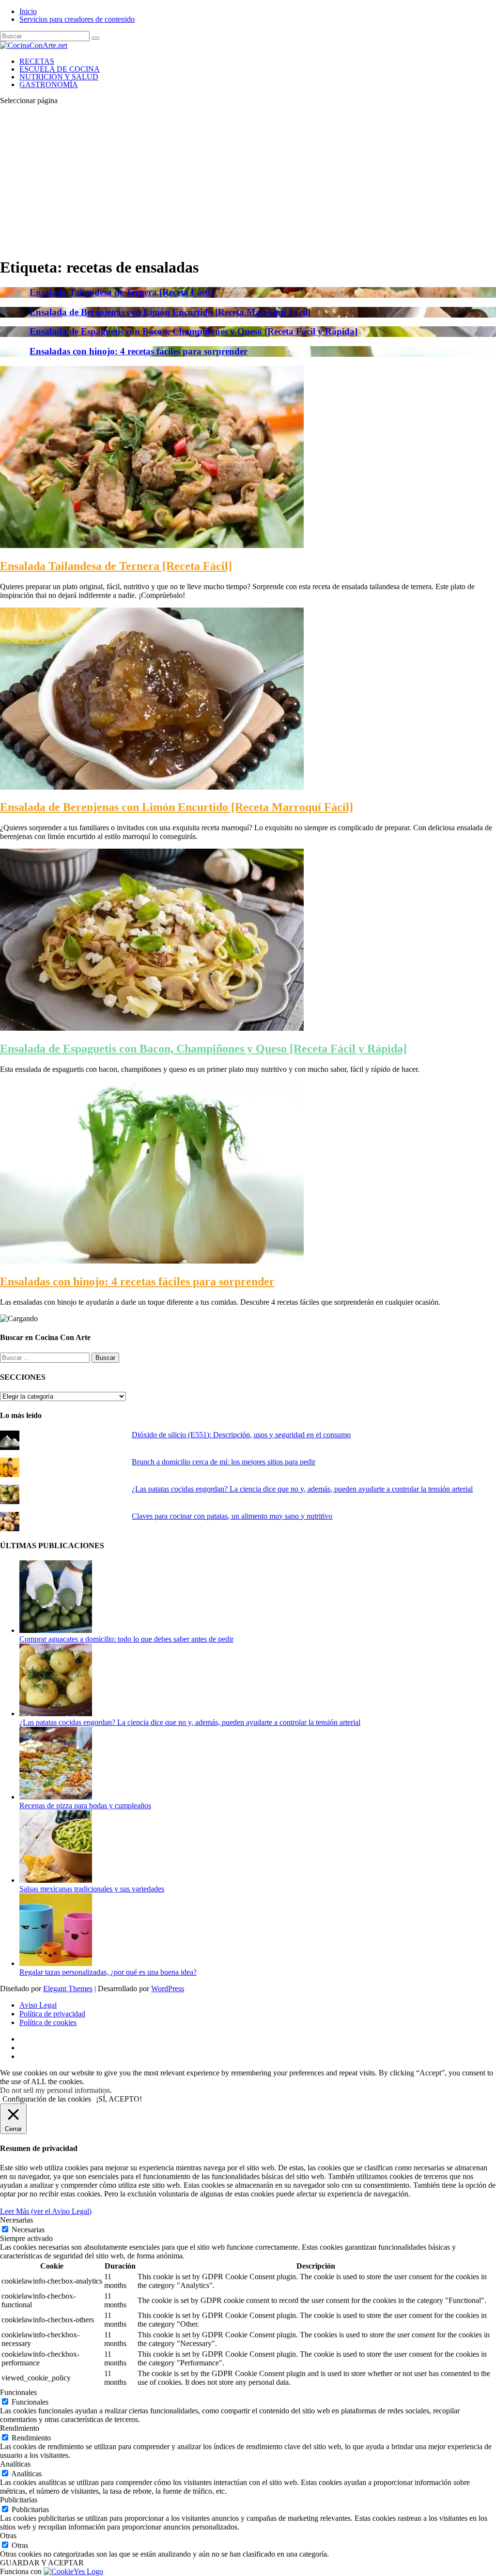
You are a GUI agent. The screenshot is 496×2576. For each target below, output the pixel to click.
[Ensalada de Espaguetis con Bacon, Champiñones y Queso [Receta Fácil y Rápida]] (152, 1028)
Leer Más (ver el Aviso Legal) (46, 2211)
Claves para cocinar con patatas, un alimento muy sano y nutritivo (232, 1516)
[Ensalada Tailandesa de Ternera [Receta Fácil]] (152, 545)
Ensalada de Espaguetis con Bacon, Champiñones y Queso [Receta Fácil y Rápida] (194, 331)
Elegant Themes (68, 1989)
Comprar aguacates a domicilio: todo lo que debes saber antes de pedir (126, 1639)
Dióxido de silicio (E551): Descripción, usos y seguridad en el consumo (241, 1435)
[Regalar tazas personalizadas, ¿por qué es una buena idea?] (56, 1963)
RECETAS (37, 61)
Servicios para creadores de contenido (77, 19)
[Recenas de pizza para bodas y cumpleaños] (56, 1797)
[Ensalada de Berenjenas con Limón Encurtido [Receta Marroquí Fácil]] (152, 787)
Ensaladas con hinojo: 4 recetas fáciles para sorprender (139, 351)
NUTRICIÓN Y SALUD (59, 77)
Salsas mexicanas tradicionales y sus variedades (92, 1889)
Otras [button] (8, 2536)
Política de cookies (48, 2022)
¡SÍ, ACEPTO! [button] (119, 2099)
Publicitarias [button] (19, 2500)
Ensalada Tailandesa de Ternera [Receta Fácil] (121, 292)
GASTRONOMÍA (49, 84)
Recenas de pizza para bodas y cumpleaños (85, 1806)
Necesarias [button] (16, 2220)
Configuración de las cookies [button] (47, 2099)
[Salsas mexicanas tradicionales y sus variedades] (56, 1880)
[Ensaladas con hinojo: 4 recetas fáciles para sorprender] (152, 1261)
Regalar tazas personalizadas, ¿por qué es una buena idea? (108, 1972)
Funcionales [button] (18, 2392)
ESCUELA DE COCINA (60, 69)
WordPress (168, 1989)
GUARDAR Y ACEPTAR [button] (42, 2563)
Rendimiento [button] (20, 2428)
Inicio (28, 11)
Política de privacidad (52, 2014)
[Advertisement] (248, 181)
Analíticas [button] (15, 2464)
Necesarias (28, 2230)
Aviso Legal (38, 2005)
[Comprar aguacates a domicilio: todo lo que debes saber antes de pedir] (56, 1630)
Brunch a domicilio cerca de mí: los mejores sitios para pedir (224, 1462)
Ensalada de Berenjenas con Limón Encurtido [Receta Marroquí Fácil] (170, 312)
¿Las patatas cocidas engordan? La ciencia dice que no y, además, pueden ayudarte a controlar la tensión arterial (302, 1489)
